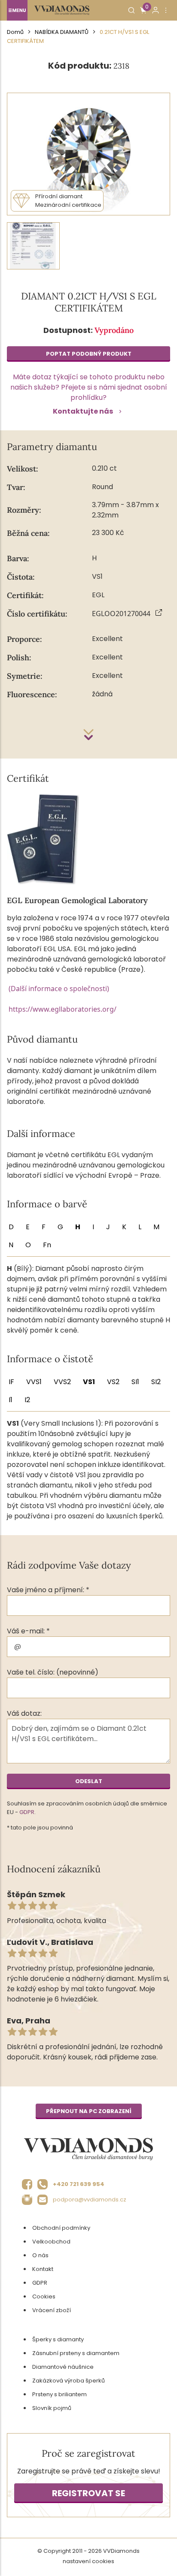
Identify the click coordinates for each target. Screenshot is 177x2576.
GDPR (27, 1812)
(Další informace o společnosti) (59, 989)
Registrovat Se (88, 2493)
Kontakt (43, 2269)
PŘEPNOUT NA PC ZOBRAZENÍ (89, 2111)
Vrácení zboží (52, 2310)
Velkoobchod (51, 2242)
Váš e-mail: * (28, 1631)
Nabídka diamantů (62, 32)
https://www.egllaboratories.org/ (63, 1009)
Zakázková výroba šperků (69, 2381)
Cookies (44, 2296)
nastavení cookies (88, 2561)
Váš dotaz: (24, 1713)
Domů (15, 32)
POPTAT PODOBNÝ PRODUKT (89, 354)
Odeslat (89, 1781)
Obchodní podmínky (61, 2228)
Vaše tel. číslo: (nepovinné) (53, 1672)
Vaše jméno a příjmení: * (48, 1590)
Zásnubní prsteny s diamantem (76, 2353)
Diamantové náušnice (63, 2367)
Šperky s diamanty (58, 2339)
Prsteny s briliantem (60, 2394)
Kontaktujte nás (83, 411)
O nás (40, 2255)
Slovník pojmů (52, 2408)
